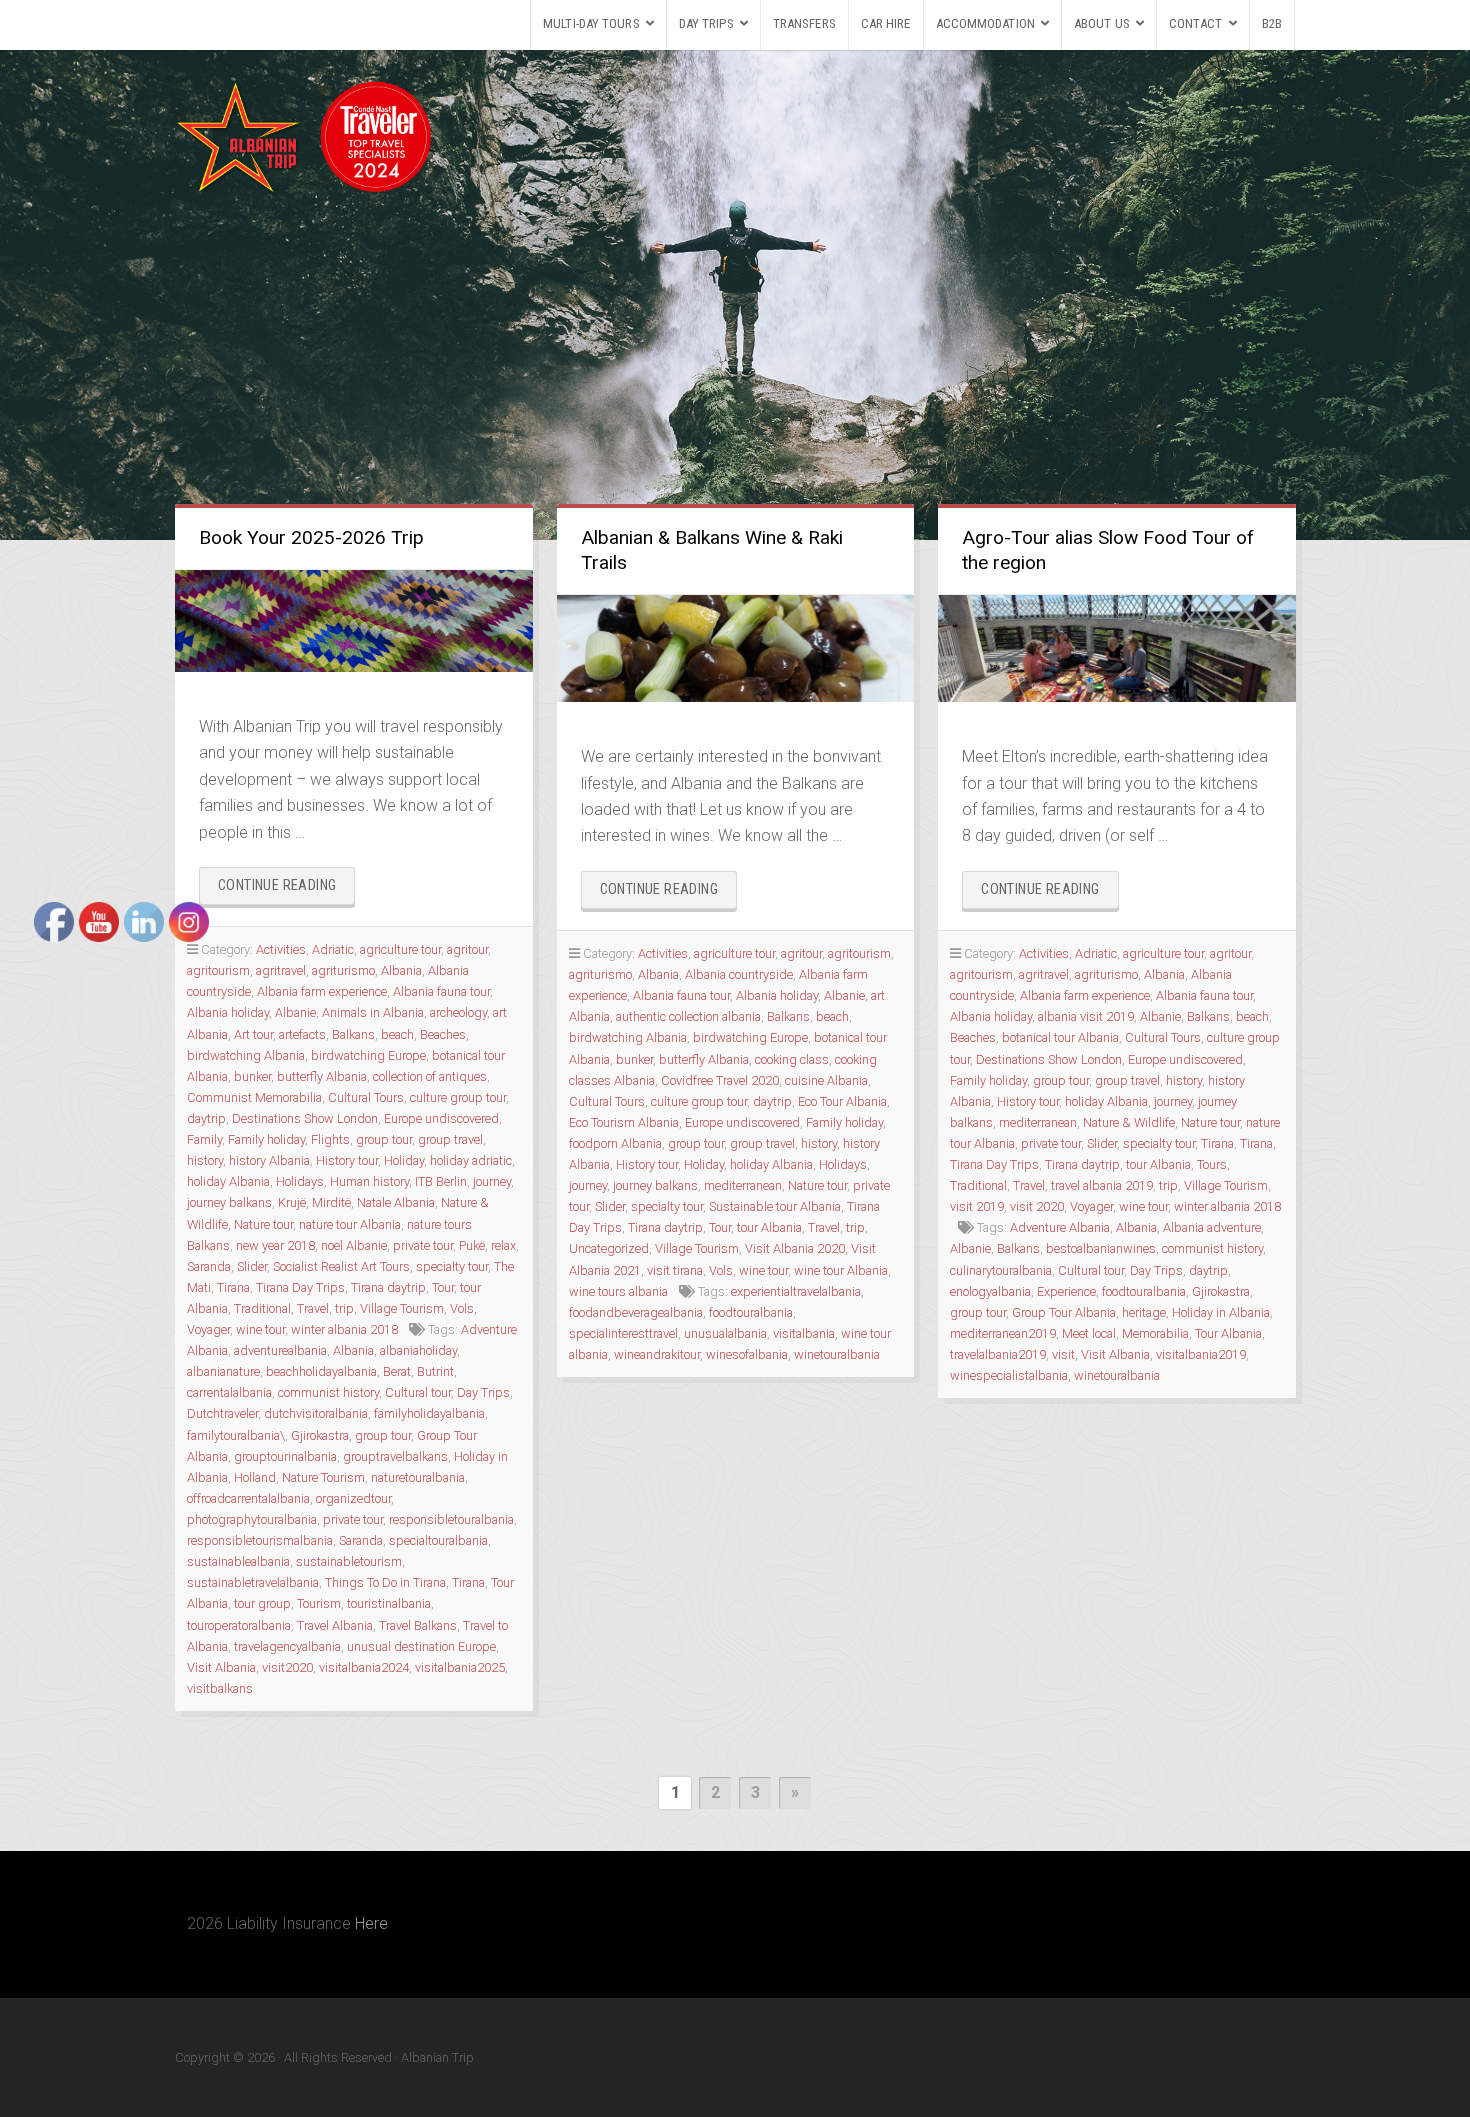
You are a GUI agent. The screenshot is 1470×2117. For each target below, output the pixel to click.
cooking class (792, 1059)
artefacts (302, 1034)
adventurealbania (280, 1350)
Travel (313, 1308)
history (819, 1143)
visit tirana (675, 1270)
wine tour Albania (841, 1270)
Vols (462, 1308)
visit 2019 (977, 1206)
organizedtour (353, 1498)
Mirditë (331, 1202)
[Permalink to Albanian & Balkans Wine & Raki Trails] (736, 648)
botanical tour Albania (1060, 1037)
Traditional (262, 1308)
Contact (1196, 23)
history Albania (269, 1160)
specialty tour (452, 1266)
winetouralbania (837, 1354)
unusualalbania (725, 1333)
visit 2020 (1037, 1206)
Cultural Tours (366, 1097)
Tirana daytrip (388, 1287)
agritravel (281, 970)
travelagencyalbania (287, 1646)
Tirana (468, 1582)
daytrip (772, 1101)
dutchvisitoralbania (316, 1413)
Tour (443, 1287)
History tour (347, 1160)
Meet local (1089, 1333)
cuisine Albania (826, 1080)
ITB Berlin (441, 1181)
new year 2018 (275, 1245)
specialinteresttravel (623, 1333)
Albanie (295, 1012)
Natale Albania (396, 1202)
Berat (397, 1371)
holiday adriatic (471, 1160)
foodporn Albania (615, 1143)
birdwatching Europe (368, 1055)
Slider (610, 1206)
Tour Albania (1228, 1333)
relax (503, 1245)
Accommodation (985, 23)
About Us (1102, 23)
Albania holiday (777, 995)
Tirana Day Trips (300, 1287)
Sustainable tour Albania (775, 1206)
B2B (1272, 23)
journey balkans (655, 1185)
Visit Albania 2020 (795, 1248)
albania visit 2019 (1086, 1016)
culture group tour (458, 1097)
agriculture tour (400, 949)
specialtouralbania (438, 1540)
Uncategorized (609, 1248)
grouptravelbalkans (395, 1456)
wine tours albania (618, 1291)
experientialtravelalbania (796, 1291)
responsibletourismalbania (260, 1540)
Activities (281, 949)
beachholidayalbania (321, 1371)
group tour (384, 1139)
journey (492, 1181)
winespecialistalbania (1009, 1375)
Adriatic (333, 949)
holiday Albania (771, 1164)
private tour (423, 1245)
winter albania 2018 (344, 1329)
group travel (450, 1139)
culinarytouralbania (1001, 1270)
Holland (255, 1477)
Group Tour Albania (1064, 1312)
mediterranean (743, 1185)
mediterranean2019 (1003, 1333)
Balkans (353, 1034)
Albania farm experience (322, 991)
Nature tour (263, 1224)
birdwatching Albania (628, 1037)
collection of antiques (430, 1076)
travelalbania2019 (998, 1354)
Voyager (1091, 1206)
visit (1063, 1354)
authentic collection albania (688, 1016)
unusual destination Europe (421, 1646)
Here (371, 1923)
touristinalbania (389, 1603)
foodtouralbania (751, 1312)
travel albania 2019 (1102, 1185)
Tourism (319, 1603)
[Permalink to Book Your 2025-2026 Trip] (354, 621)
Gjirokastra (320, 1435)
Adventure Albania (1060, 1227)
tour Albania (769, 1227)
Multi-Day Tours (591, 23)
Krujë (292, 1202)
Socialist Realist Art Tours (341, 1266)
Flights (330, 1139)
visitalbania (804, 1333)
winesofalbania (747, 1354)
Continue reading (286, 890)
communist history (328, 1392)
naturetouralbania (418, 1477)
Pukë (472, 1245)
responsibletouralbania (451, 1519)
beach (397, 1034)
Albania (401, 970)
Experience (1066, 1291)
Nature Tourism (323, 1477)
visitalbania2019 (1201, 1354)
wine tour (260, 1329)
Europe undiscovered (441, 1118)
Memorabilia (1155, 1333)
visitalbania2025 (460, 1667)
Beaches (443, 1034)
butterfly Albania (322, 1076)
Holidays (300, 1181)
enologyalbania (990, 1291)
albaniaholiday (418, 1350)
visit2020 (287, 1667)
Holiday (404, 1160)
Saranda (361, 1540)
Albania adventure (1212, 1227)
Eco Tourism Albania (624, 1122)
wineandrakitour (657, 1354)
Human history (369, 1181)
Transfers (804, 23)
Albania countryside (739, 974)
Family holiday (266, 1139)
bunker (634, 1059)
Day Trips (706, 23)
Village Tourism (402, 1308)
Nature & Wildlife (1129, 1122)
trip (344, 1308)
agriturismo (343, 970)
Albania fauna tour (441, 991)
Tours (1212, 1164)
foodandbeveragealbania (636, 1312)
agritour (467, 949)
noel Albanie (354, 1245)
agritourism (859, 953)
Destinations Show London (305, 1118)
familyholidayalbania (429, 1413)
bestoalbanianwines (1101, 1248)
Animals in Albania (373, 1012)
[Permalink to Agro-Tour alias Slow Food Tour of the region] (1117, 648)
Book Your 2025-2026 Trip (311, 537)
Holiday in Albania (1221, 1312)
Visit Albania (1115, 1354)
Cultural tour (418, 1392)
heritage (1144, 1312)
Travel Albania (335, 1625)
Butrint (435, 1371)
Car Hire (886, 23)
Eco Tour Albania (842, 1101)
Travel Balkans (418, 1625)
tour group (262, 1603)
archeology (458, 1012)
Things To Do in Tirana (385, 1582)
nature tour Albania (350, 1224)
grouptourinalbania (285, 1456)
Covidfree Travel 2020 (720, 1080)
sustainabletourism (349, 1561)
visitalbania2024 (364, 1667)
